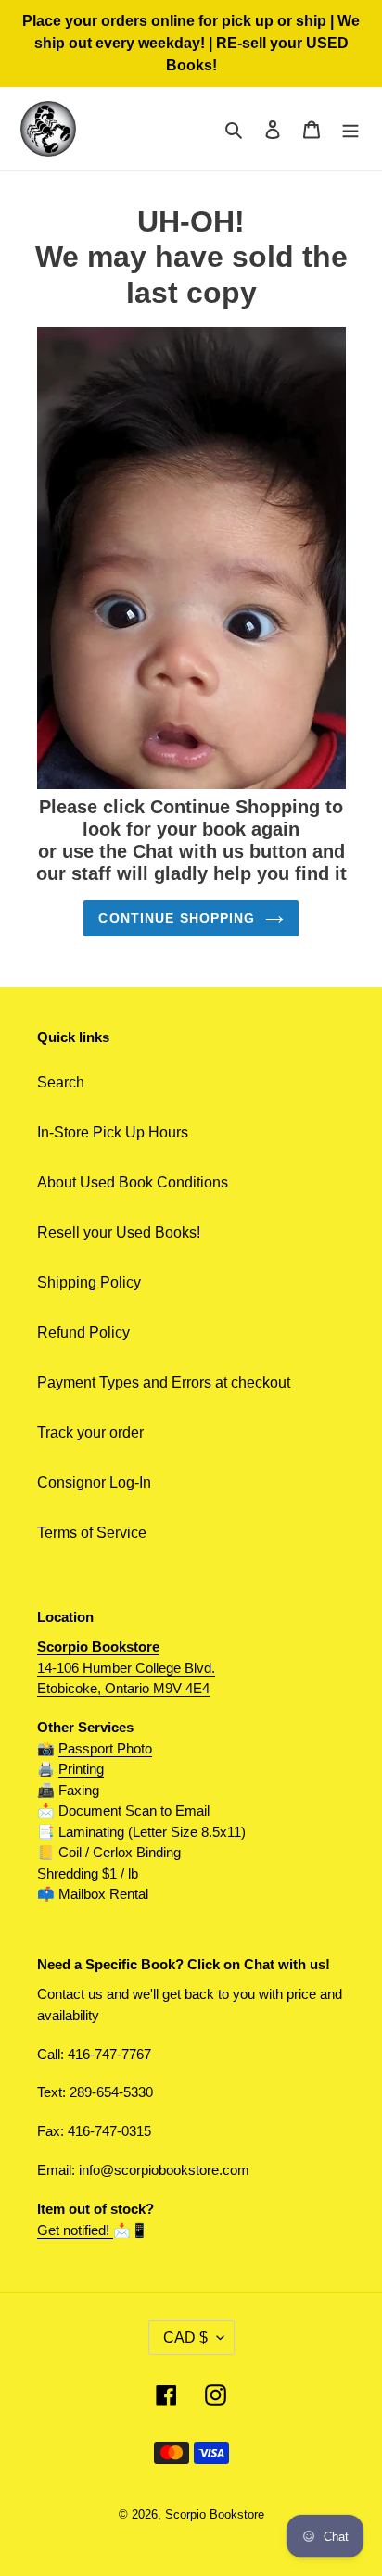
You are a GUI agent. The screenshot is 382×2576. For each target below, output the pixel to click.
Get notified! (75, 2230)
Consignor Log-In (94, 1483)
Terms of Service (92, 1533)
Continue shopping (177, 918)
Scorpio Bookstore (215, 2514)
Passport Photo (105, 1748)
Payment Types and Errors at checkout (164, 1382)
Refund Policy (83, 1332)
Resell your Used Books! (119, 1232)
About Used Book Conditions (133, 1182)
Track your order (90, 1433)
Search (61, 1082)
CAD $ (185, 2337)
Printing (81, 1769)
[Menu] (350, 129)
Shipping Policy (89, 1282)
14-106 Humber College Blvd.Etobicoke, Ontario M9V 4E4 (126, 1667)
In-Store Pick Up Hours (113, 1132)
